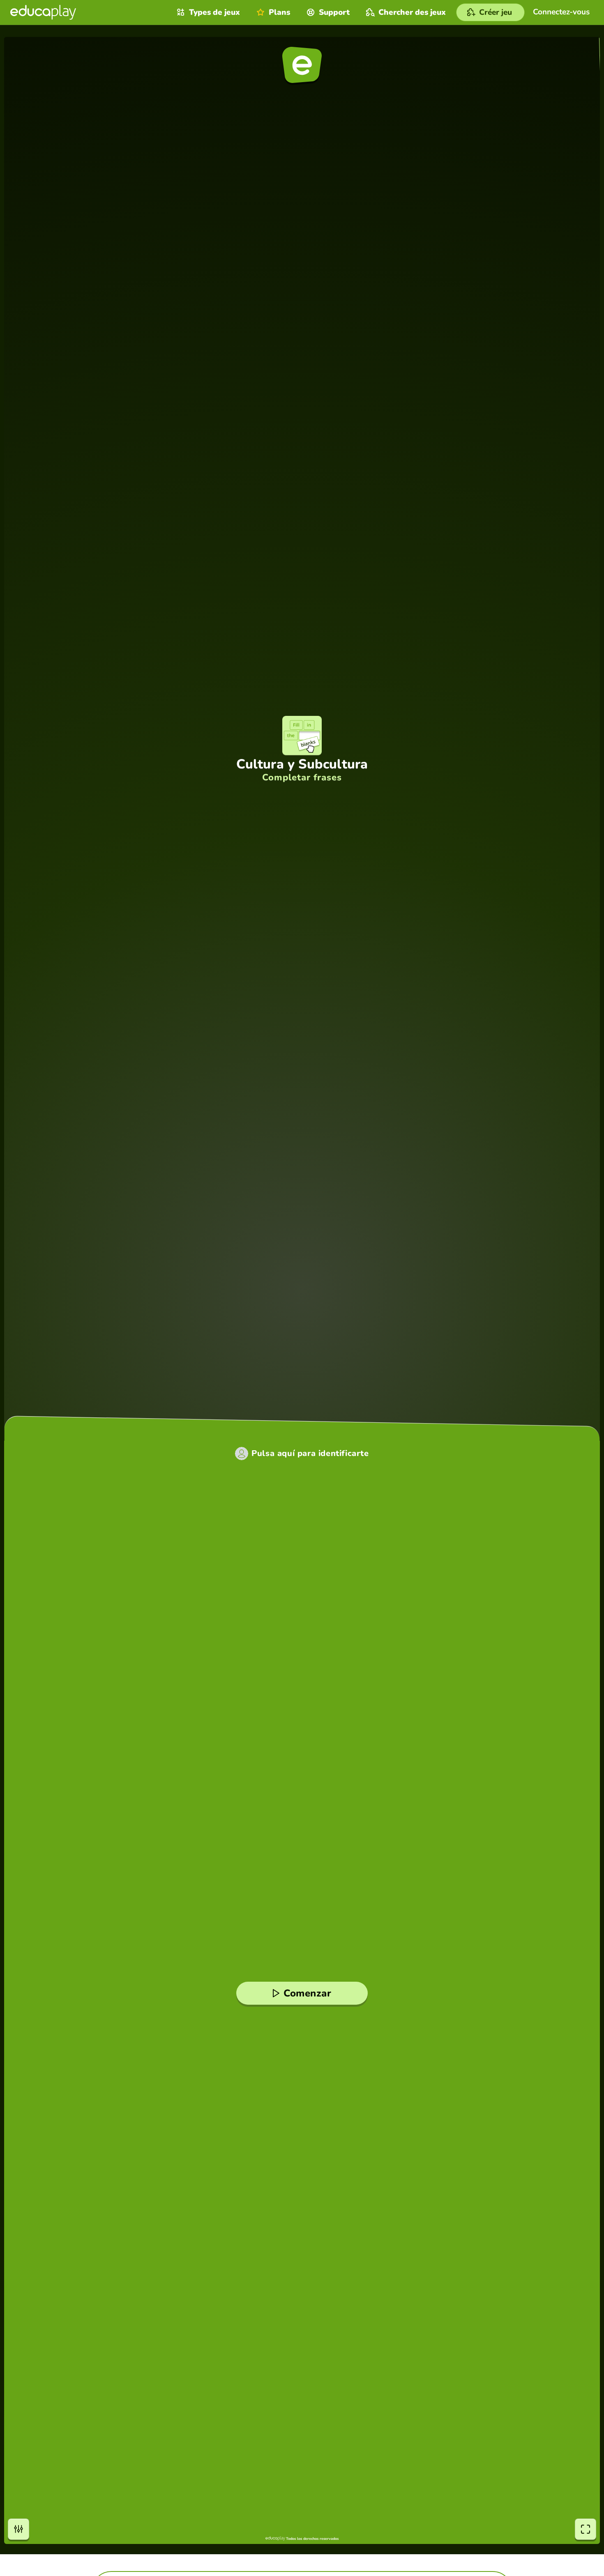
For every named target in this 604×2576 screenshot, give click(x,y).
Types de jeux (214, 12)
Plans (279, 12)
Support (334, 12)
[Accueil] (43, 12)
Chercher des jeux (412, 12)
